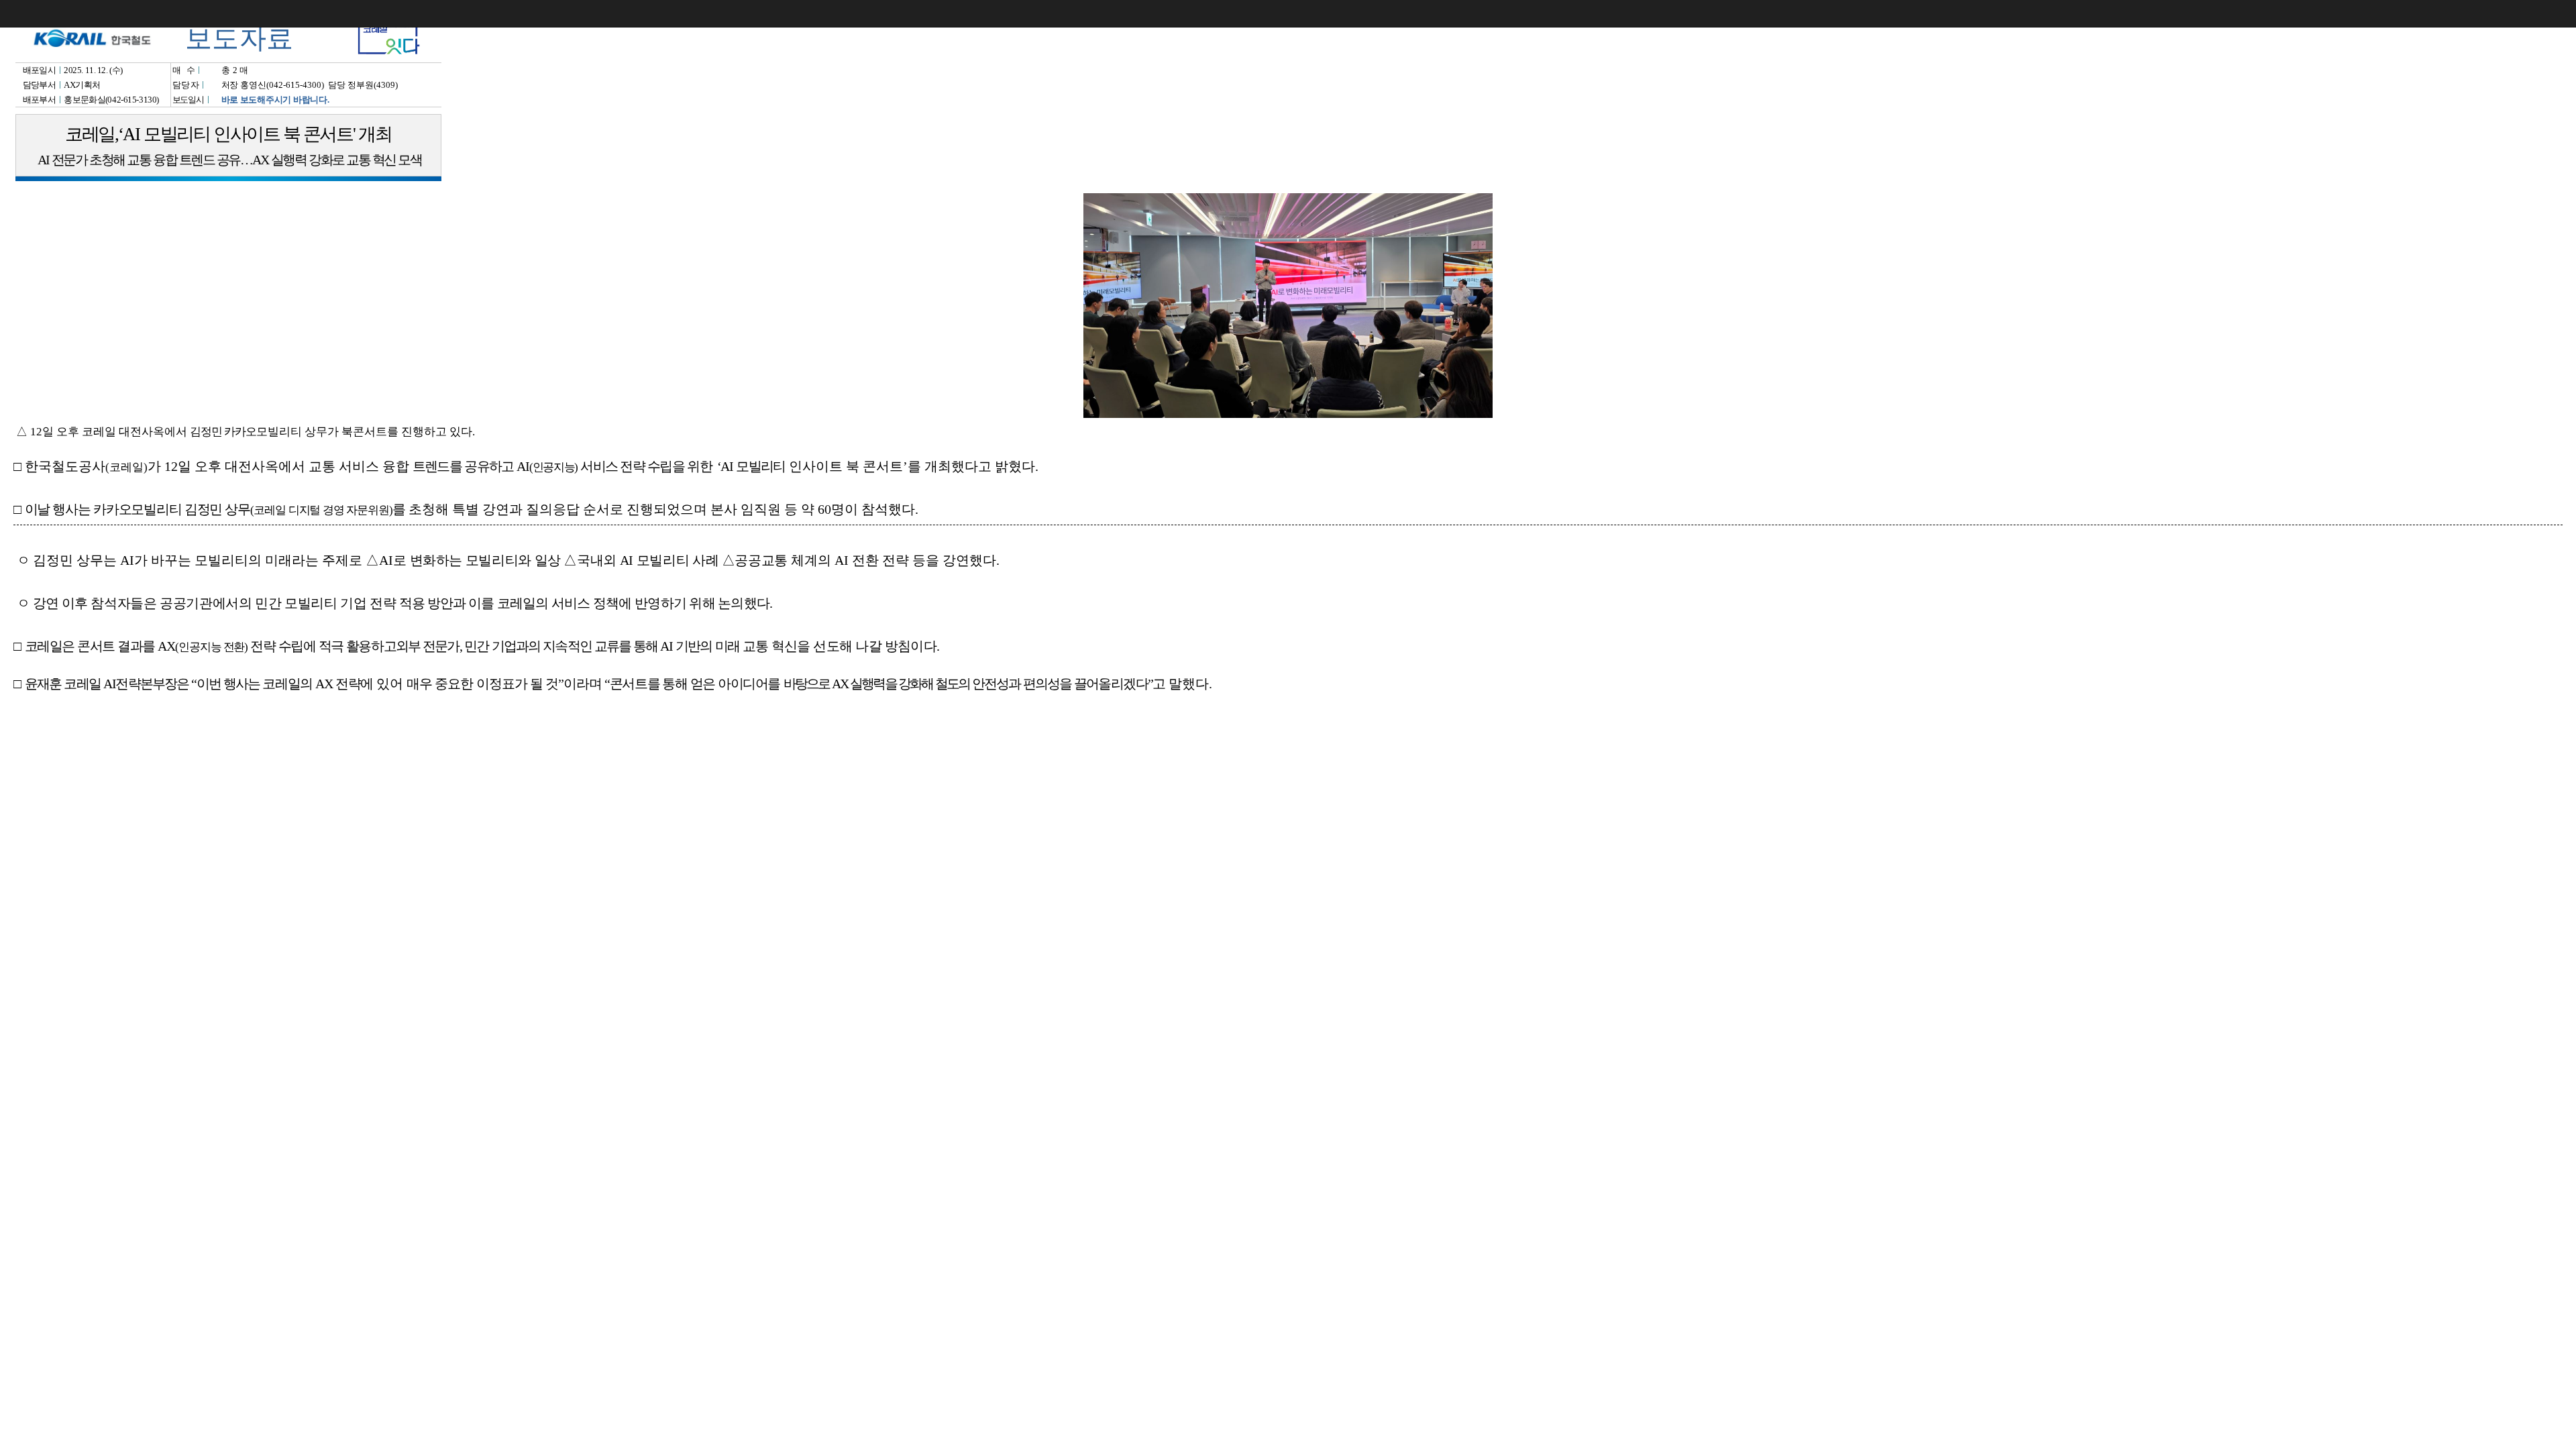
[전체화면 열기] (2536, 13)
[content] (1288, 724)
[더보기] (2563, 13)
